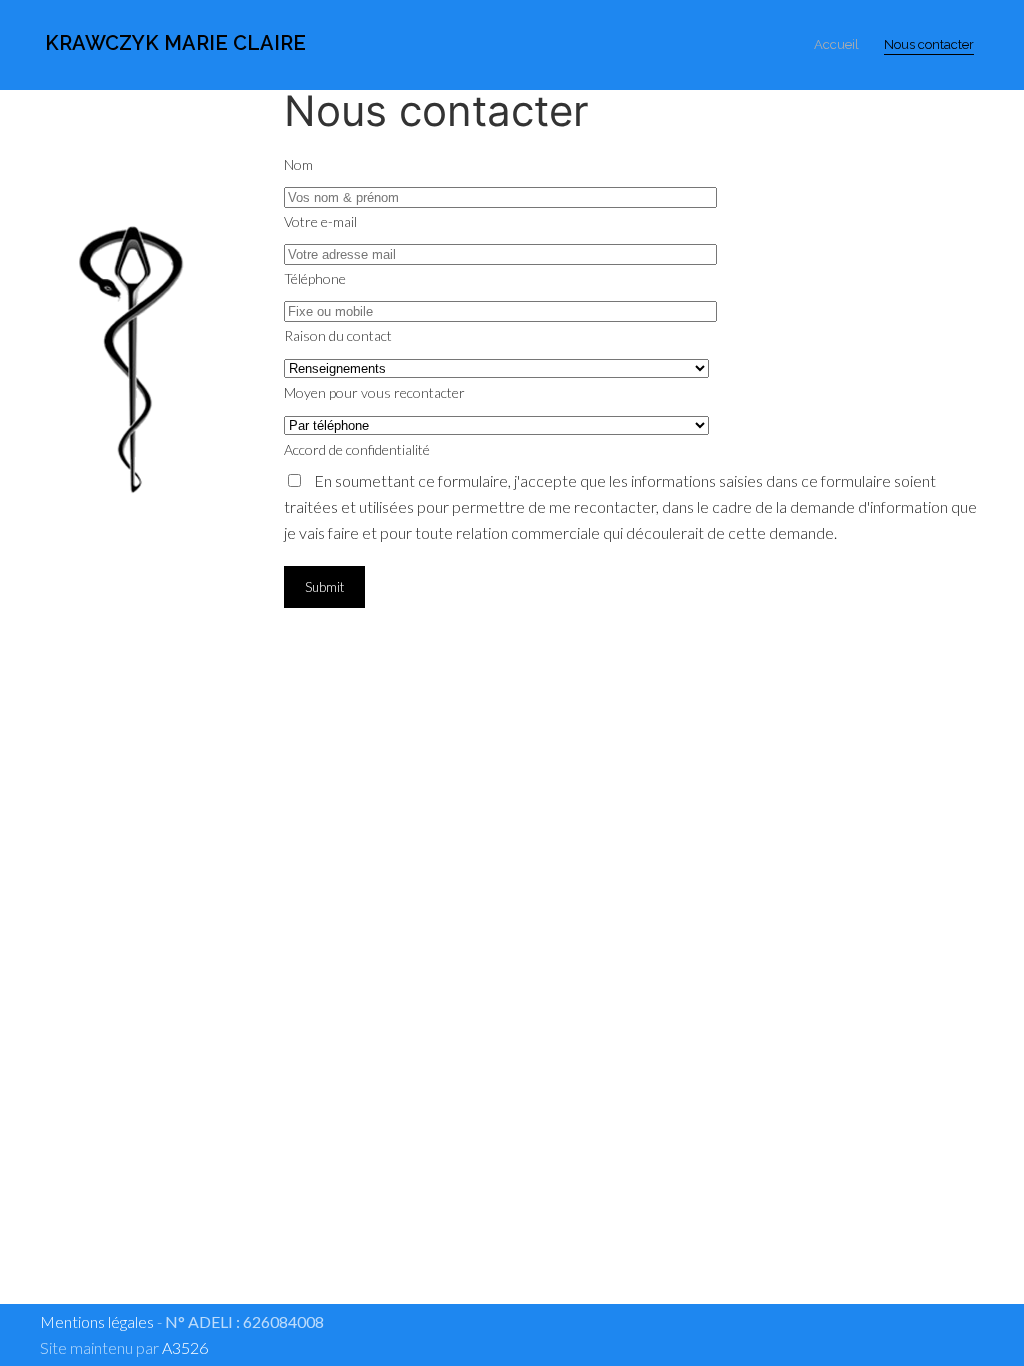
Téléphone (315, 278)
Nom (298, 164)
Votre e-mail (320, 221)
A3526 (185, 1347)
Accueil (836, 44)
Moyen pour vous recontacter (374, 392)
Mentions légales (97, 1321)
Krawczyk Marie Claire (173, 43)
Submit (324, 587)
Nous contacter (929, 44)
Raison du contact (338, 335)
